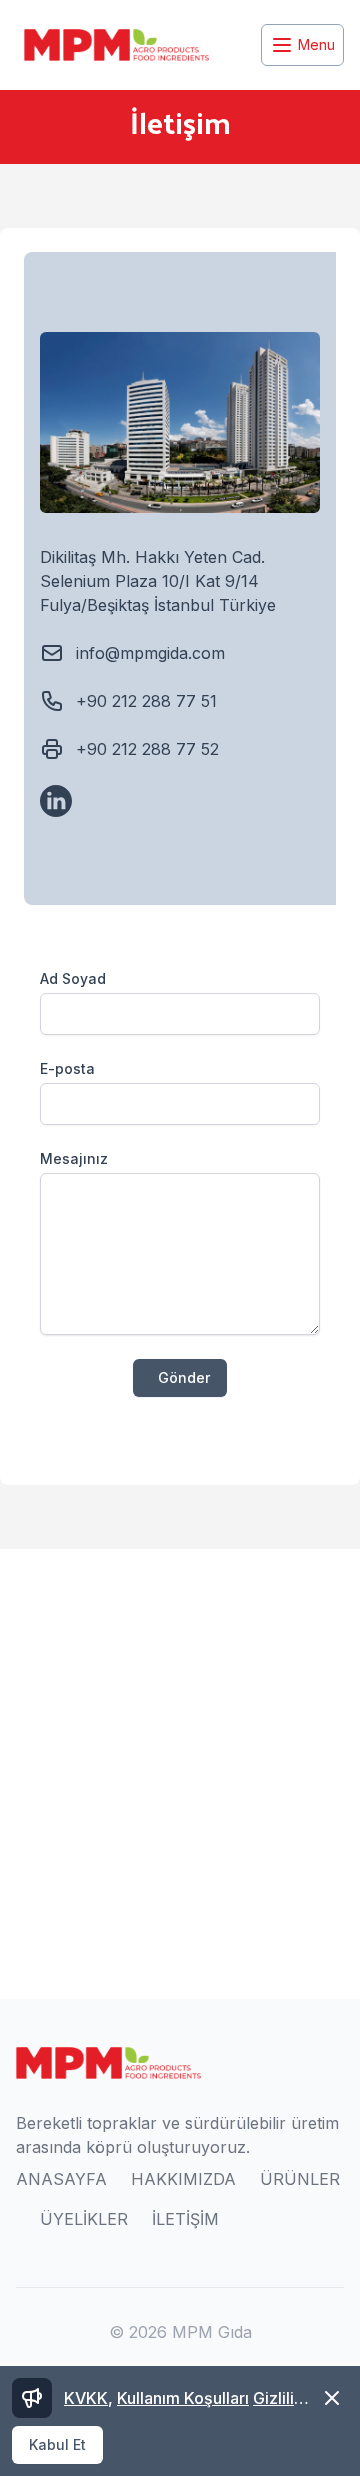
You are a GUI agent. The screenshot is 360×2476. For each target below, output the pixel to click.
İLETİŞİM (185, 2219)
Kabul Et (57, 2444)
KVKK (86, 2398)
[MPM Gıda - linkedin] (56, 801)
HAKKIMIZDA (183, 2179)
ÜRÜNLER (300, 2179)
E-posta (67, 1068)
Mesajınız (74, 1158)
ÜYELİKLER (84, 2219)
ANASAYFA (61, 2179)
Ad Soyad (73, 978)
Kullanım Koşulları (183, 2398)
